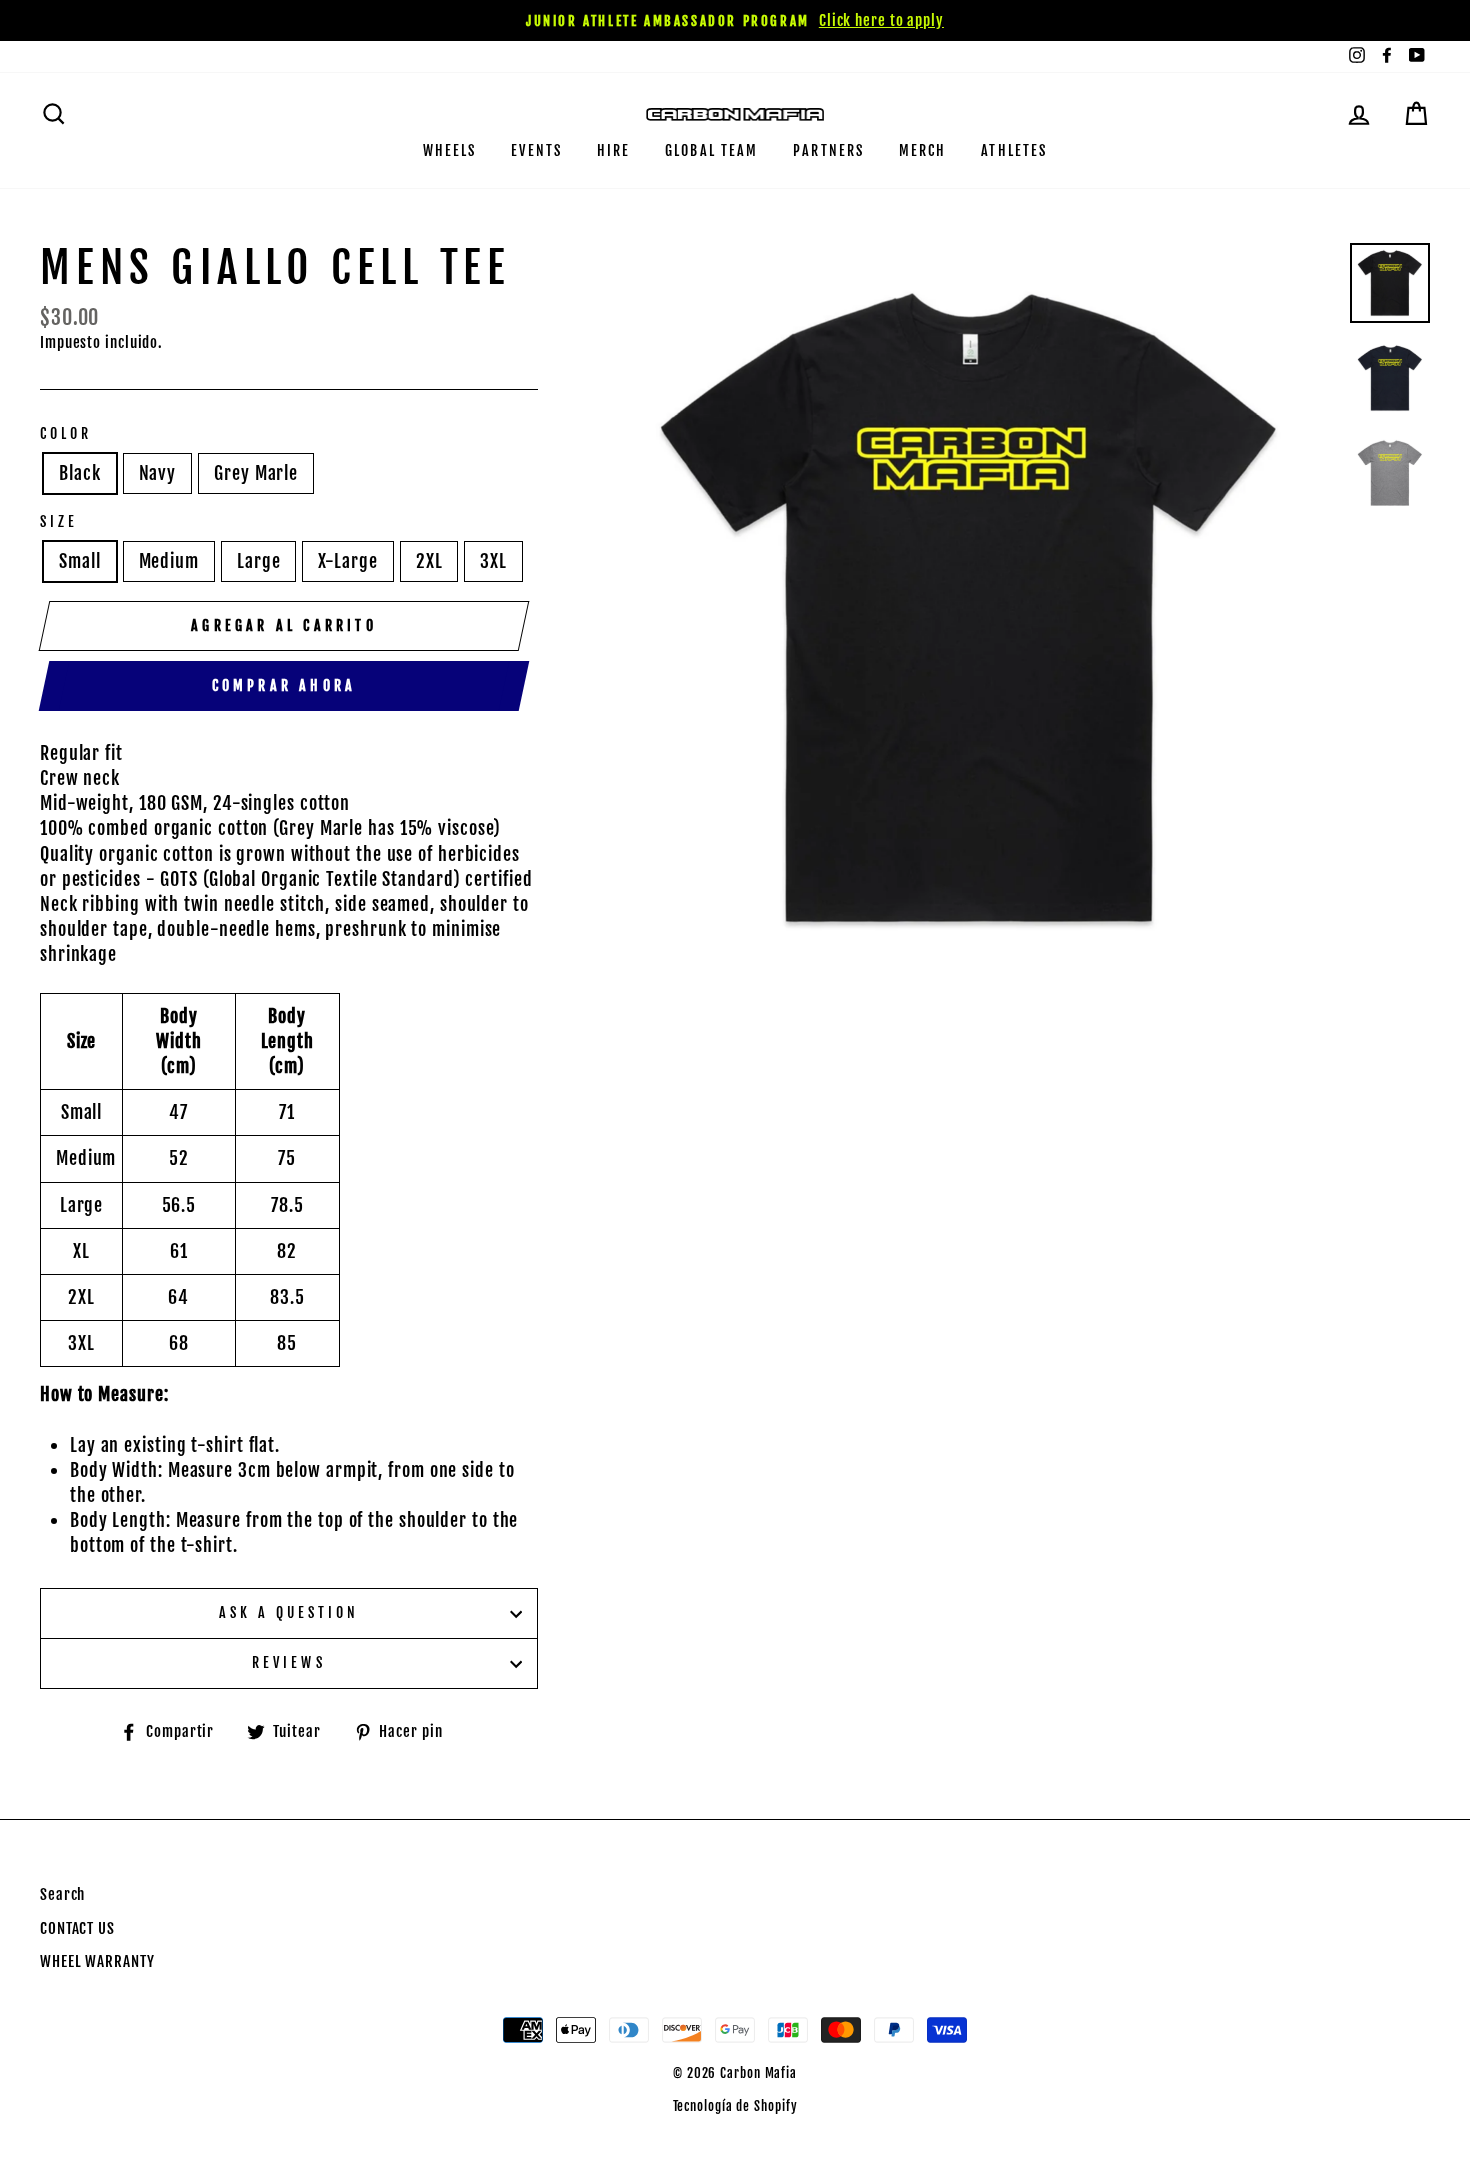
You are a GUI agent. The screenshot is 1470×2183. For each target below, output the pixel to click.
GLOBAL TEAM (711, 150)
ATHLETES (1014, 150)
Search (62, 1894)
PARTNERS (828, 150)
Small (80, 561)
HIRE (613, 150)
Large (259, 561)
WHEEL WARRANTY (97, 1961)
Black (80, 473)
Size (59, 521)
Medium (169, 561)
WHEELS (450, 150)
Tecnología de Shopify (735, 2106)
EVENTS (536, 150)
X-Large (347, 561)
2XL (429, 561)
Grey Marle (256, 473)
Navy (158, 473)
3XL (493, 561)
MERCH (923, 150)
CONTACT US (77, 1928)
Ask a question (289, 1612)
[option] (735, 20)
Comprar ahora (284, 685)
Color (66, 433)
